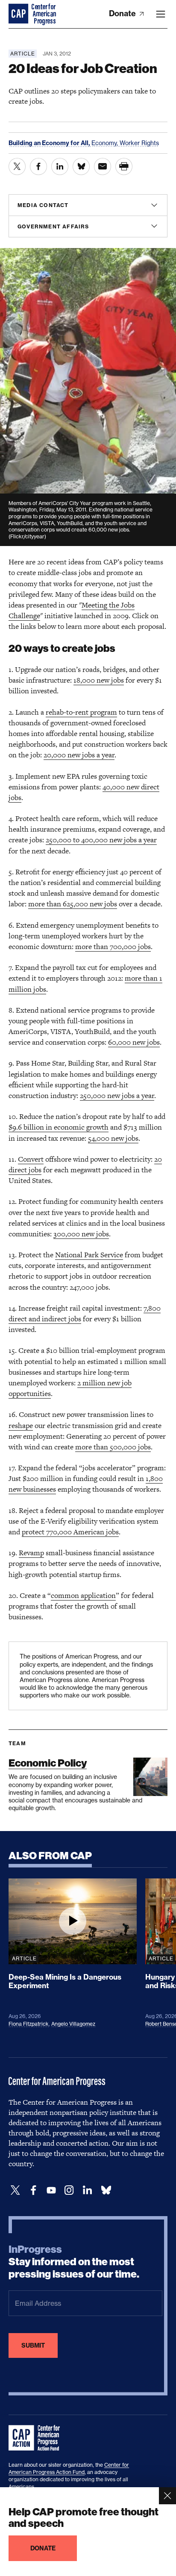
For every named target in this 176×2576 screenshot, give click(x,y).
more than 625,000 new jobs (73, 904)
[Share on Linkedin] (60, 166)
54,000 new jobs (113, 1138)
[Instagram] (69, 2190)
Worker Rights (139, 143)
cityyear (35, 536)
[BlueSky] (106, 2190)
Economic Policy (48, 1763)
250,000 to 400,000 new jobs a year (101, 840)
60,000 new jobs (134, 1042)
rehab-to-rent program (81, 712)
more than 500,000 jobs (113, 1447)
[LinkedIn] (87, 2190)
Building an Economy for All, (50, 143)
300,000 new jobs (81, 1234)
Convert (31, 1159)
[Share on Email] (103, 166)
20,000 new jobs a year (79, 755)
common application (83, 1595)
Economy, (106, 143)
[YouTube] (51, 2190)
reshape (21, 1425)
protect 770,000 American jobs (70, 1532)
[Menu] (161, 14)
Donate (123, 13)
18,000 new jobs (99, 680)
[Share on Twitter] (17, 166)
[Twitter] (15, 2190)
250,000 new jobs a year (117, 1095)
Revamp (31, 1553)
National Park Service (89, 1255)
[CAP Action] (37, 2438)
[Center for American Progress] (19, 14)
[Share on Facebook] (38, 166)
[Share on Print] (124, 166)
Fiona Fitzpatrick (29, 2024)
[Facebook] (33, 2190)
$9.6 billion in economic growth (59, 1127)
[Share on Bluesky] (81, 166)
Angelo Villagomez (73, 2024)
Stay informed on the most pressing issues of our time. (74, 2262)
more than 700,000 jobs (113, 946)
